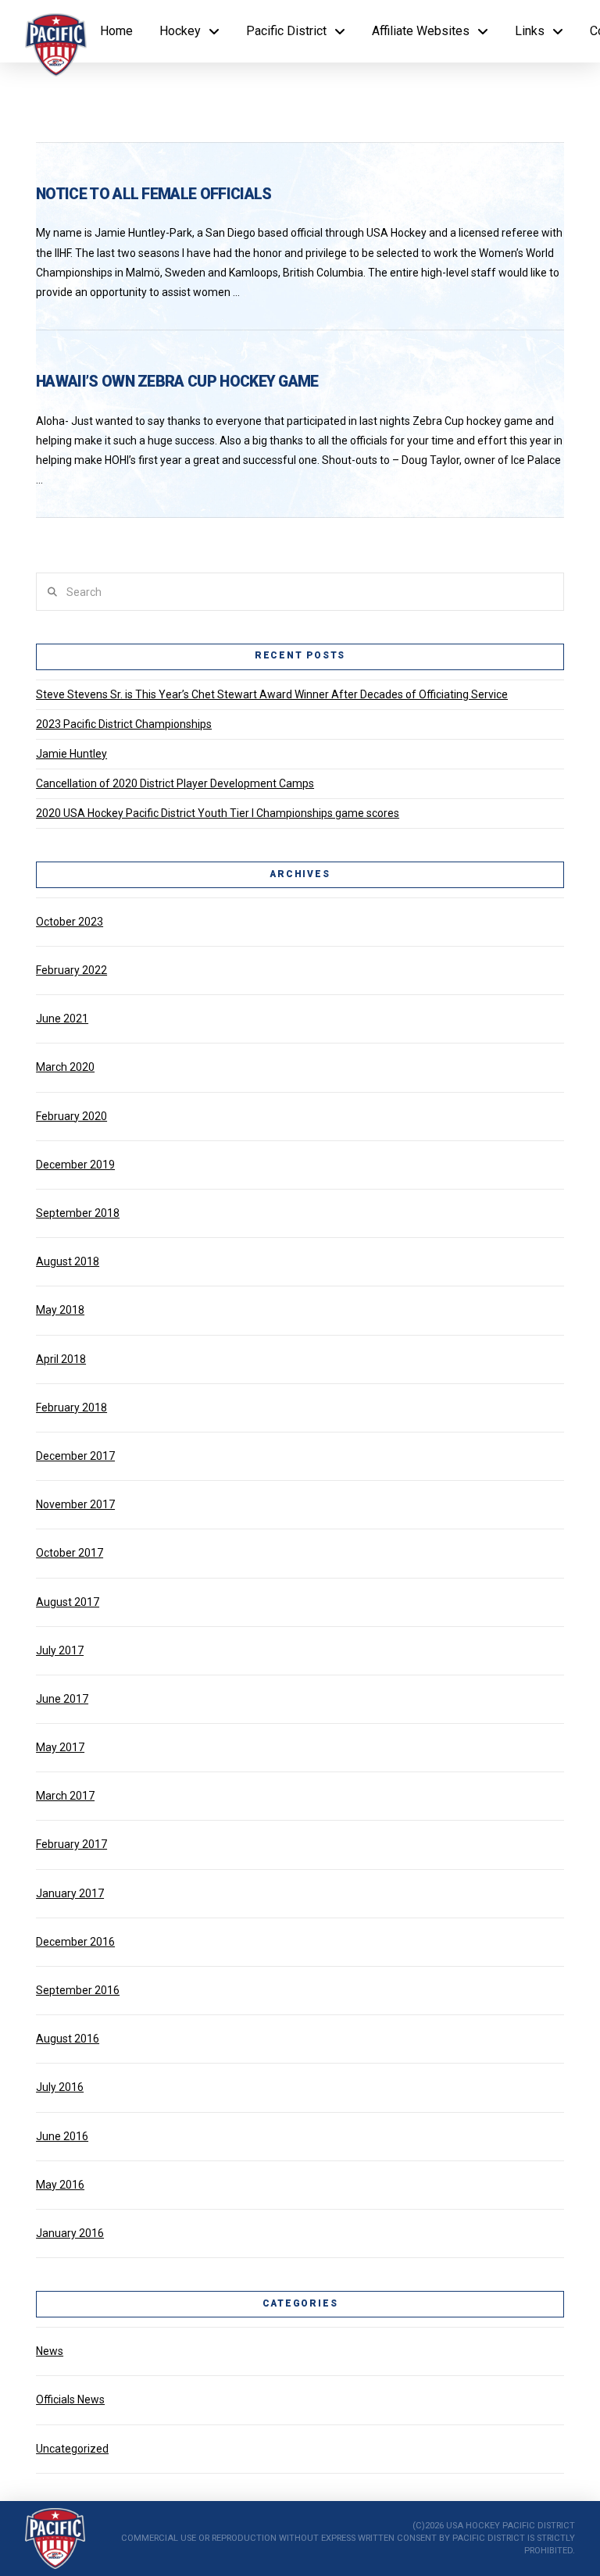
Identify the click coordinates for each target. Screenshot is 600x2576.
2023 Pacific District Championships (124, 724)
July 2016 (60, 2087)
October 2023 (70, 922)
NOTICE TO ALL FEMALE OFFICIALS (154, 194)
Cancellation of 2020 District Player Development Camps (175, 783)
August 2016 (68, 2039)
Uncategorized (72, 2449)
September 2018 (78, 1213)
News (50, 2351)
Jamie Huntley (71, 754)
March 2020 (65, 1067)
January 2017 (70, 1893)
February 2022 (71, 970)
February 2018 (71, 1408)
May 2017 (60, 1747)
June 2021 (62, 1019)
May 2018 (60, 1310)
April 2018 (61, 1359)
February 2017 (71, 1844)
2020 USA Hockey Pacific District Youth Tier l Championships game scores (218, 813)
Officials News (70, 2399)
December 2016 (75, 1942)
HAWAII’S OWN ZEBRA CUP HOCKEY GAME (177, 382)
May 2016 (60, 2185)
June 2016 (62, 2136)
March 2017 (65, 1796)
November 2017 (75, 1504)
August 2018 (68, 1261)
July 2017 (60, 1650)
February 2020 (71, 1116)
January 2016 (70, 2233)
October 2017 (70, 1553)
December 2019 (75, 1165)
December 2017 (75, 1456)
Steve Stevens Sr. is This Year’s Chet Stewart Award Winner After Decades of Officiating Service (272, 694)
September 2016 (78, 1990)
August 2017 (68, 1602)
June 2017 (62, 1699)
